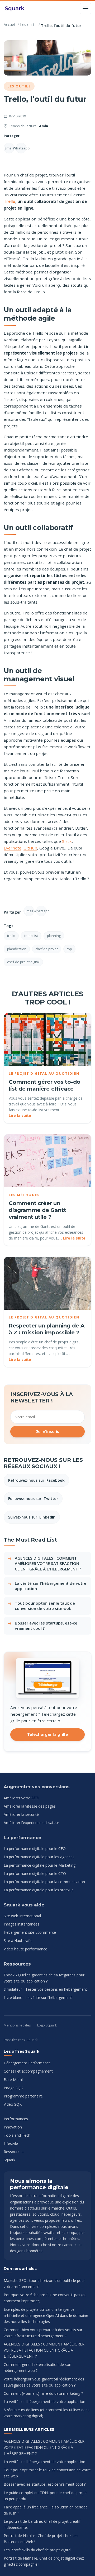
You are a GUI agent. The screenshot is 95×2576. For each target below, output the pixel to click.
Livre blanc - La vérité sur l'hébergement (38, 1997)
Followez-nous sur (33, 1499)
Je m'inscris (48, 1432)
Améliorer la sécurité (21, 1814)
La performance (22, 1838)
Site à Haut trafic (18, 1940)
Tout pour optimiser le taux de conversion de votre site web (45, 1606)
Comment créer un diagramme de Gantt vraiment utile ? (37, 1210)
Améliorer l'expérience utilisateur (31, 1823)
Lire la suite (20, 1115)
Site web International (22, 1916)
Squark (9, 2160)
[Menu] (85, 8)
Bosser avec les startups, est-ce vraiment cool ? (46, 1626)
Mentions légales (17, 2025)
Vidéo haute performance (25, 1949)
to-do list (31, 936)
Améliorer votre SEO (21, 1798)
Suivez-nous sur (32, 1517)
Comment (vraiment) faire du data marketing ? (43, 2393)
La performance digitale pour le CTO (35, 1873)
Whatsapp (21, 148)
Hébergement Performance (27, 2063)
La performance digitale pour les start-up (39, 1890)
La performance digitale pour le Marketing (40, 1865)
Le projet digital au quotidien (44, 1073)
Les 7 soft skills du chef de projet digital (37, 2550)
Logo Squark (47, 2025)
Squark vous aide (24, 1905)
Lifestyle (11, 2143)
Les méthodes (24, 1195)
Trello (9, 201)
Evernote (13, 848)
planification (17, 949)
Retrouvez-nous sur (36, 1480)
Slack (67, 841)
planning (54, 936)
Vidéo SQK (13, 2104)
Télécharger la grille (47, 1734)
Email (9, 148)
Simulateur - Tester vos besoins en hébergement (45, 1989)
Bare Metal (13, 2080)
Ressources (17, 1964)
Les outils (28, 25)
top (69, 949)
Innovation (13, 2127)
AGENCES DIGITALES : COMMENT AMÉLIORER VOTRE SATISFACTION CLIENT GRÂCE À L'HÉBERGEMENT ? (48, 1563)
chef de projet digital (23, 962)
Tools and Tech (17, 2135)
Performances (16, 2119)
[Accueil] (15, 8)
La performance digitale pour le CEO (35, 1849)
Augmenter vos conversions (37, 1787)
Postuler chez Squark (21, 2040)
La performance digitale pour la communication (44, 1882)
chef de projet (47, 949)
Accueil (10, 25)
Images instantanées (22, 1924)
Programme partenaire (23, 2096)
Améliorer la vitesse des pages (30, 1806)
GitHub (30, 848)
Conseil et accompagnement (28, 2071)
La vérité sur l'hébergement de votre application (51, 1586)
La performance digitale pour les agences (39, 1857)
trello (11, 936)
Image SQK (13, 2088)
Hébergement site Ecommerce (30, 1932)
